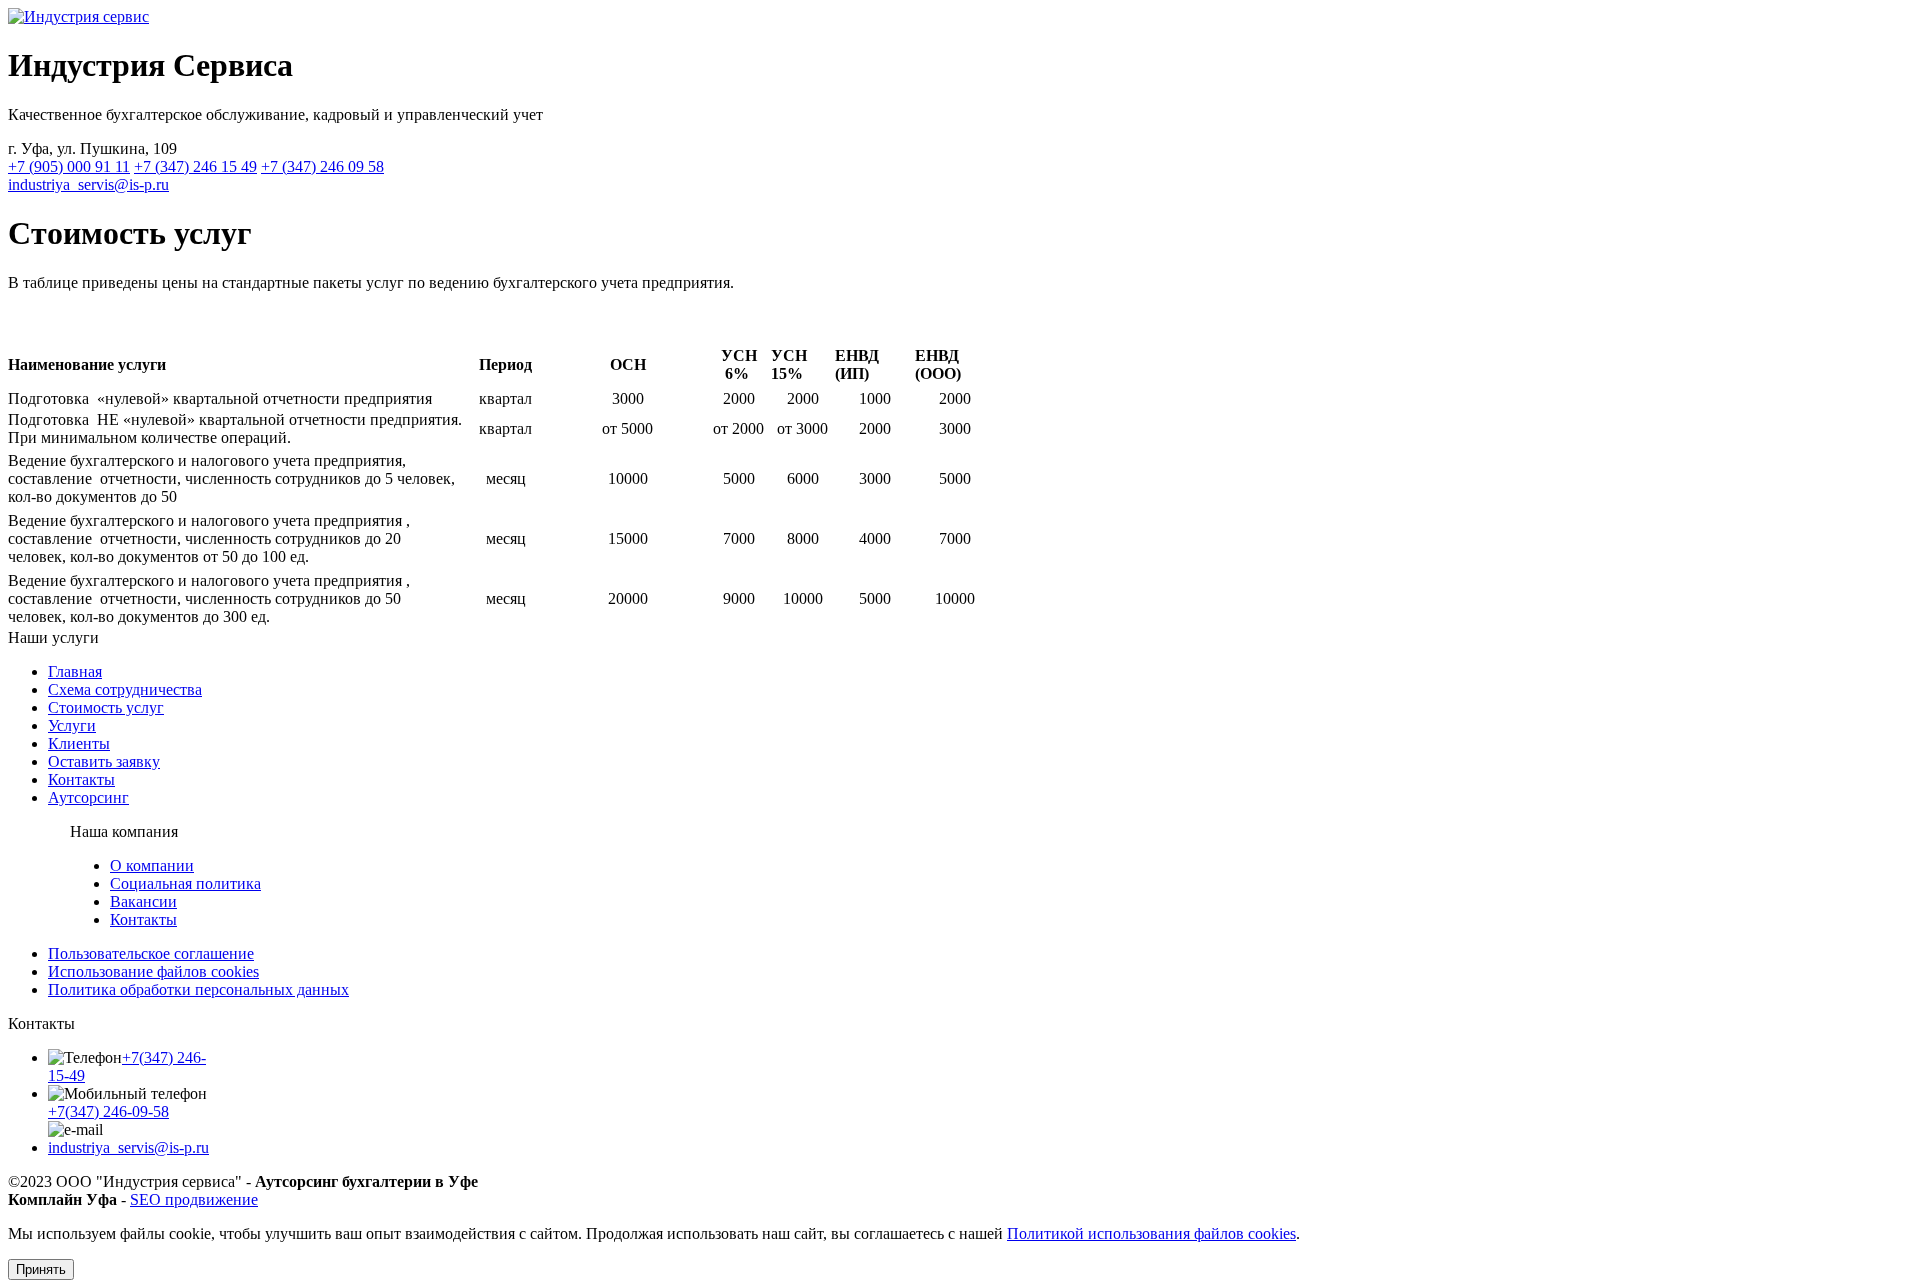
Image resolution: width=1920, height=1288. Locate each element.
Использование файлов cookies (153, 971)
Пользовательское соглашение (151, 953)
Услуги (72, 725)
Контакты (81, 779)
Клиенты (79, 743)
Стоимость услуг (106, 707)
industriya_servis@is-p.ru (88, 184)
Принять (41, 1269)
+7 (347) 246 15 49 (195, 166)
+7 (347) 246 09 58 (322, 166)
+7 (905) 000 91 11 (69, 166)
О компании (152, 865)
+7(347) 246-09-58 (108, 1111)
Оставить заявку (104, 761)
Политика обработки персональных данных (198, 989)
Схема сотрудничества (125, 689)
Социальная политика (185, 883)
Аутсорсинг (88, 797)
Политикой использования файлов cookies (1151, 1233)
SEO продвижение (194, 1199)
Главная (75, 671)
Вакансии (143, 901)
